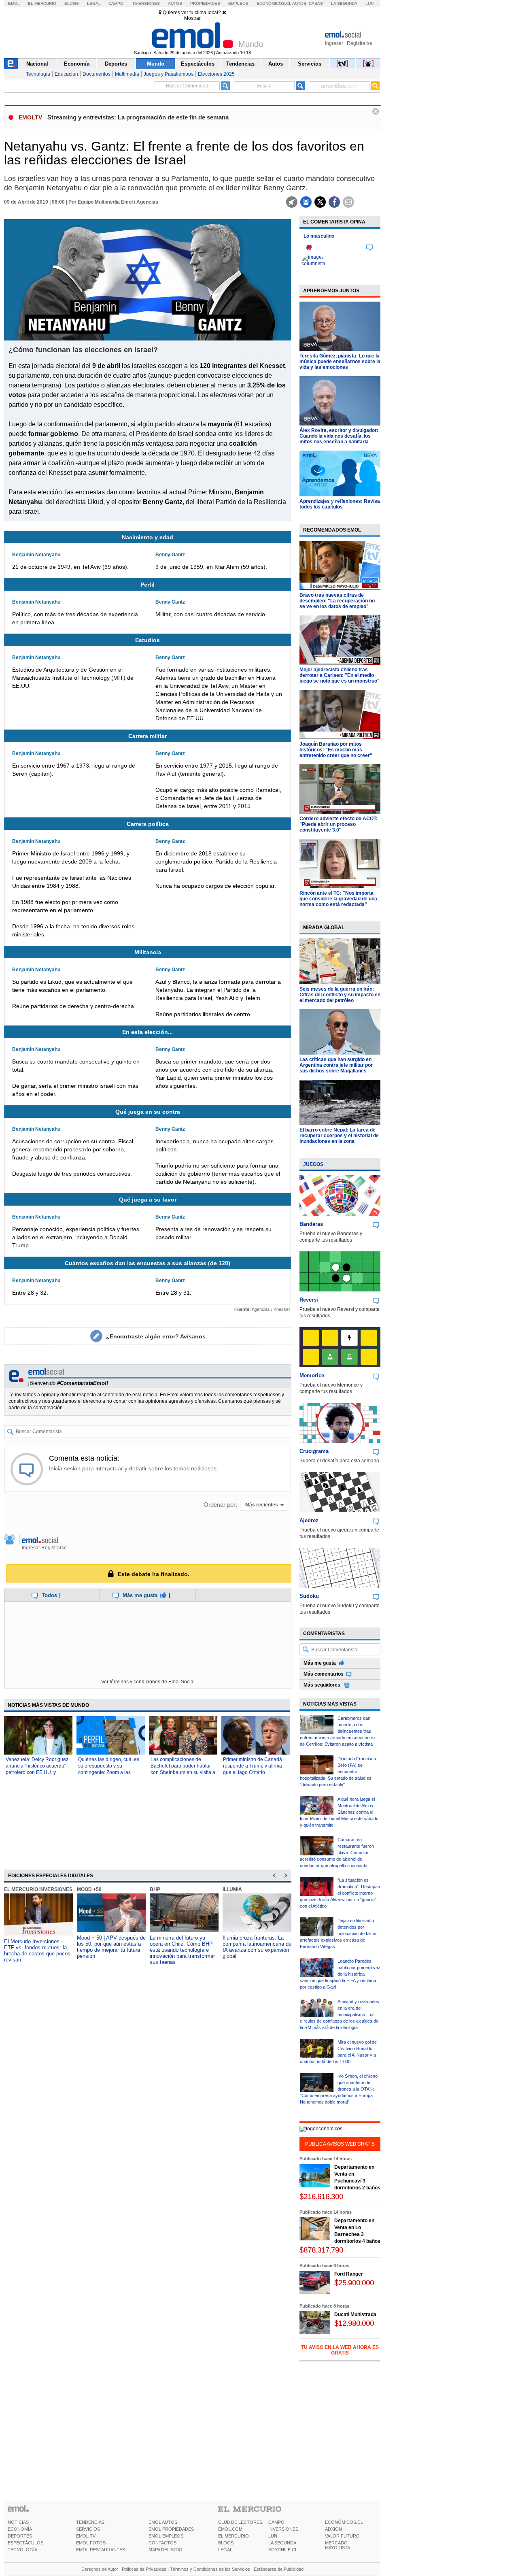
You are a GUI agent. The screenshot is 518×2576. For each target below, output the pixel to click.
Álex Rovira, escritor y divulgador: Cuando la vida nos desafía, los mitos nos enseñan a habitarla (339, 436)
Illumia (232, 1889)
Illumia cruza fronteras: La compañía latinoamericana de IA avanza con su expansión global (257, 1947)
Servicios (310, 64)
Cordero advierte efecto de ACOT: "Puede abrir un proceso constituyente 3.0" (339, 824)
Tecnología (38, 74)
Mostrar (192, 18)
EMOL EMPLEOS (166, 2536)
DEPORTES (20, 2536)
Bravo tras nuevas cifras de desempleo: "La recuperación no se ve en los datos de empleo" (337, 601)
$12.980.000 (354, 2323)
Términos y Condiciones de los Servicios (210, 2569)
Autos (175, 3)
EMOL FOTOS (91, 2543)
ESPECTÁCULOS (25, 2543)
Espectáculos (198, 64)
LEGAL (225, 2550)
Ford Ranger (349, 2274)
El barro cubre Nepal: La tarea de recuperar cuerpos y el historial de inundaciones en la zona (339, 1136)
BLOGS (226, 2543)
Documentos (97, 74)
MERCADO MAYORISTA (338, 2545)
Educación (66, 74)
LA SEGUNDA (282, 2543)
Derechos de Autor (100, 2569)
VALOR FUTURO (342, 2536)
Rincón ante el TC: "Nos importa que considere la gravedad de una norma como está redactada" (338, 899)
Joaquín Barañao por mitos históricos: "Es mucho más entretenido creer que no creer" (336, 750)
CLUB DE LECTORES (240, 2522)
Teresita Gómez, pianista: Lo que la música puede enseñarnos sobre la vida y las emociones (340, 362)
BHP (155, 1889)
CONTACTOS (162, 2543)
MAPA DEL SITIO (166, 2550)
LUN (273, 2536)
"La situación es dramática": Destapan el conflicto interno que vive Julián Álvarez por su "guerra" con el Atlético (340, 1893)
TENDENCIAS (90, 2522)
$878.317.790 (321, 2250)
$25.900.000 (354, 2283)
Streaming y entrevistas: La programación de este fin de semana (138, 117)
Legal (94, 3)
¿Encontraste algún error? (156, 1336)
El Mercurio (42, 3)
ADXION (333, 2529)
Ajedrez (309, 1520)
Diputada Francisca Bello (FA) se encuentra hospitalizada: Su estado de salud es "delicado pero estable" (338, 1772)
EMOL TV (86, 2536)
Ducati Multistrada (355, 2314)
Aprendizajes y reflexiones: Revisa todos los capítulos (340, 504)
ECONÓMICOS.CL (344, 2522)
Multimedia (127, 74)
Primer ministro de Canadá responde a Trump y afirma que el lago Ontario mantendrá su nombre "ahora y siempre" (255, 1772)
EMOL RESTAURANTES (101, 2550)
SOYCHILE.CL (283, 2550)
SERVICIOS (88, 2529)
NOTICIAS (18, 2522)
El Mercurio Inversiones (38, 1889)
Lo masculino (319, 236)
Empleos (238, 3)
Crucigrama (314, 1451)
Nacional (37, 64)
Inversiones (146, 3)
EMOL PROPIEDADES (171, 2529)
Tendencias (240, 64)
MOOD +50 (89, 1889)
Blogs (72, 3)
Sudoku (309, 1596)
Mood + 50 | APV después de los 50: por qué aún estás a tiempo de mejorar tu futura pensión (111, 1947)
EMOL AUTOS (163, 2522)
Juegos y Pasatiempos (169, 74)
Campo (116, 3)
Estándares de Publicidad (279, 2569)
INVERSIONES (283, 2529)
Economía (77, 64)
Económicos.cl (274, 3)
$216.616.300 (321, 2196)
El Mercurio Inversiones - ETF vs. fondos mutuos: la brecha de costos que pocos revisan (37, 1951)
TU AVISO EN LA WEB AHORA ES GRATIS (340, 2350)
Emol (14, 3)
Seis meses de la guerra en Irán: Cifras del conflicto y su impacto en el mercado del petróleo (340, 995)
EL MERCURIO (234, 2536)
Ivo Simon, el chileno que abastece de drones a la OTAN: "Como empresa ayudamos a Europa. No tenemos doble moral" (339, 2089)
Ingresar (334, 43)
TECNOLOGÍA (22, 2550)
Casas (316, 3)
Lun (369, 3)
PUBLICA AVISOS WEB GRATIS (340, 2144)
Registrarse (360, 43)
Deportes (116, 64)
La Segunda (344, 3)
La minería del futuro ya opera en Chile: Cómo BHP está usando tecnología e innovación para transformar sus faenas (182, 1950)
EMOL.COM (230, 2529)
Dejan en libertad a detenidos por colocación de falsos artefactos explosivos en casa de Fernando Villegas (339, 1934)
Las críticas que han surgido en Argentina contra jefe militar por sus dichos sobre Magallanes (336, 1065)
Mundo (156, 64)
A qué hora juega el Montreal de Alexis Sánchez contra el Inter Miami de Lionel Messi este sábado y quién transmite (339, 1812)
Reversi (309, 1300)
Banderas (311, 1224)
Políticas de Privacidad (144, 2569)
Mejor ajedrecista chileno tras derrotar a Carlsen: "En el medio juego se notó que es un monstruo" (340, 675)
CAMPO (276, 2522)
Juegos (313, 1164)
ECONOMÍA (20, 2529)
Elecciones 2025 (216, 74)
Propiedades (205, 3)
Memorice (312, 1375)
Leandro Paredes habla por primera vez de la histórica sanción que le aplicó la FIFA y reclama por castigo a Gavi (340, 1974)
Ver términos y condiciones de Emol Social (148, 1682)
